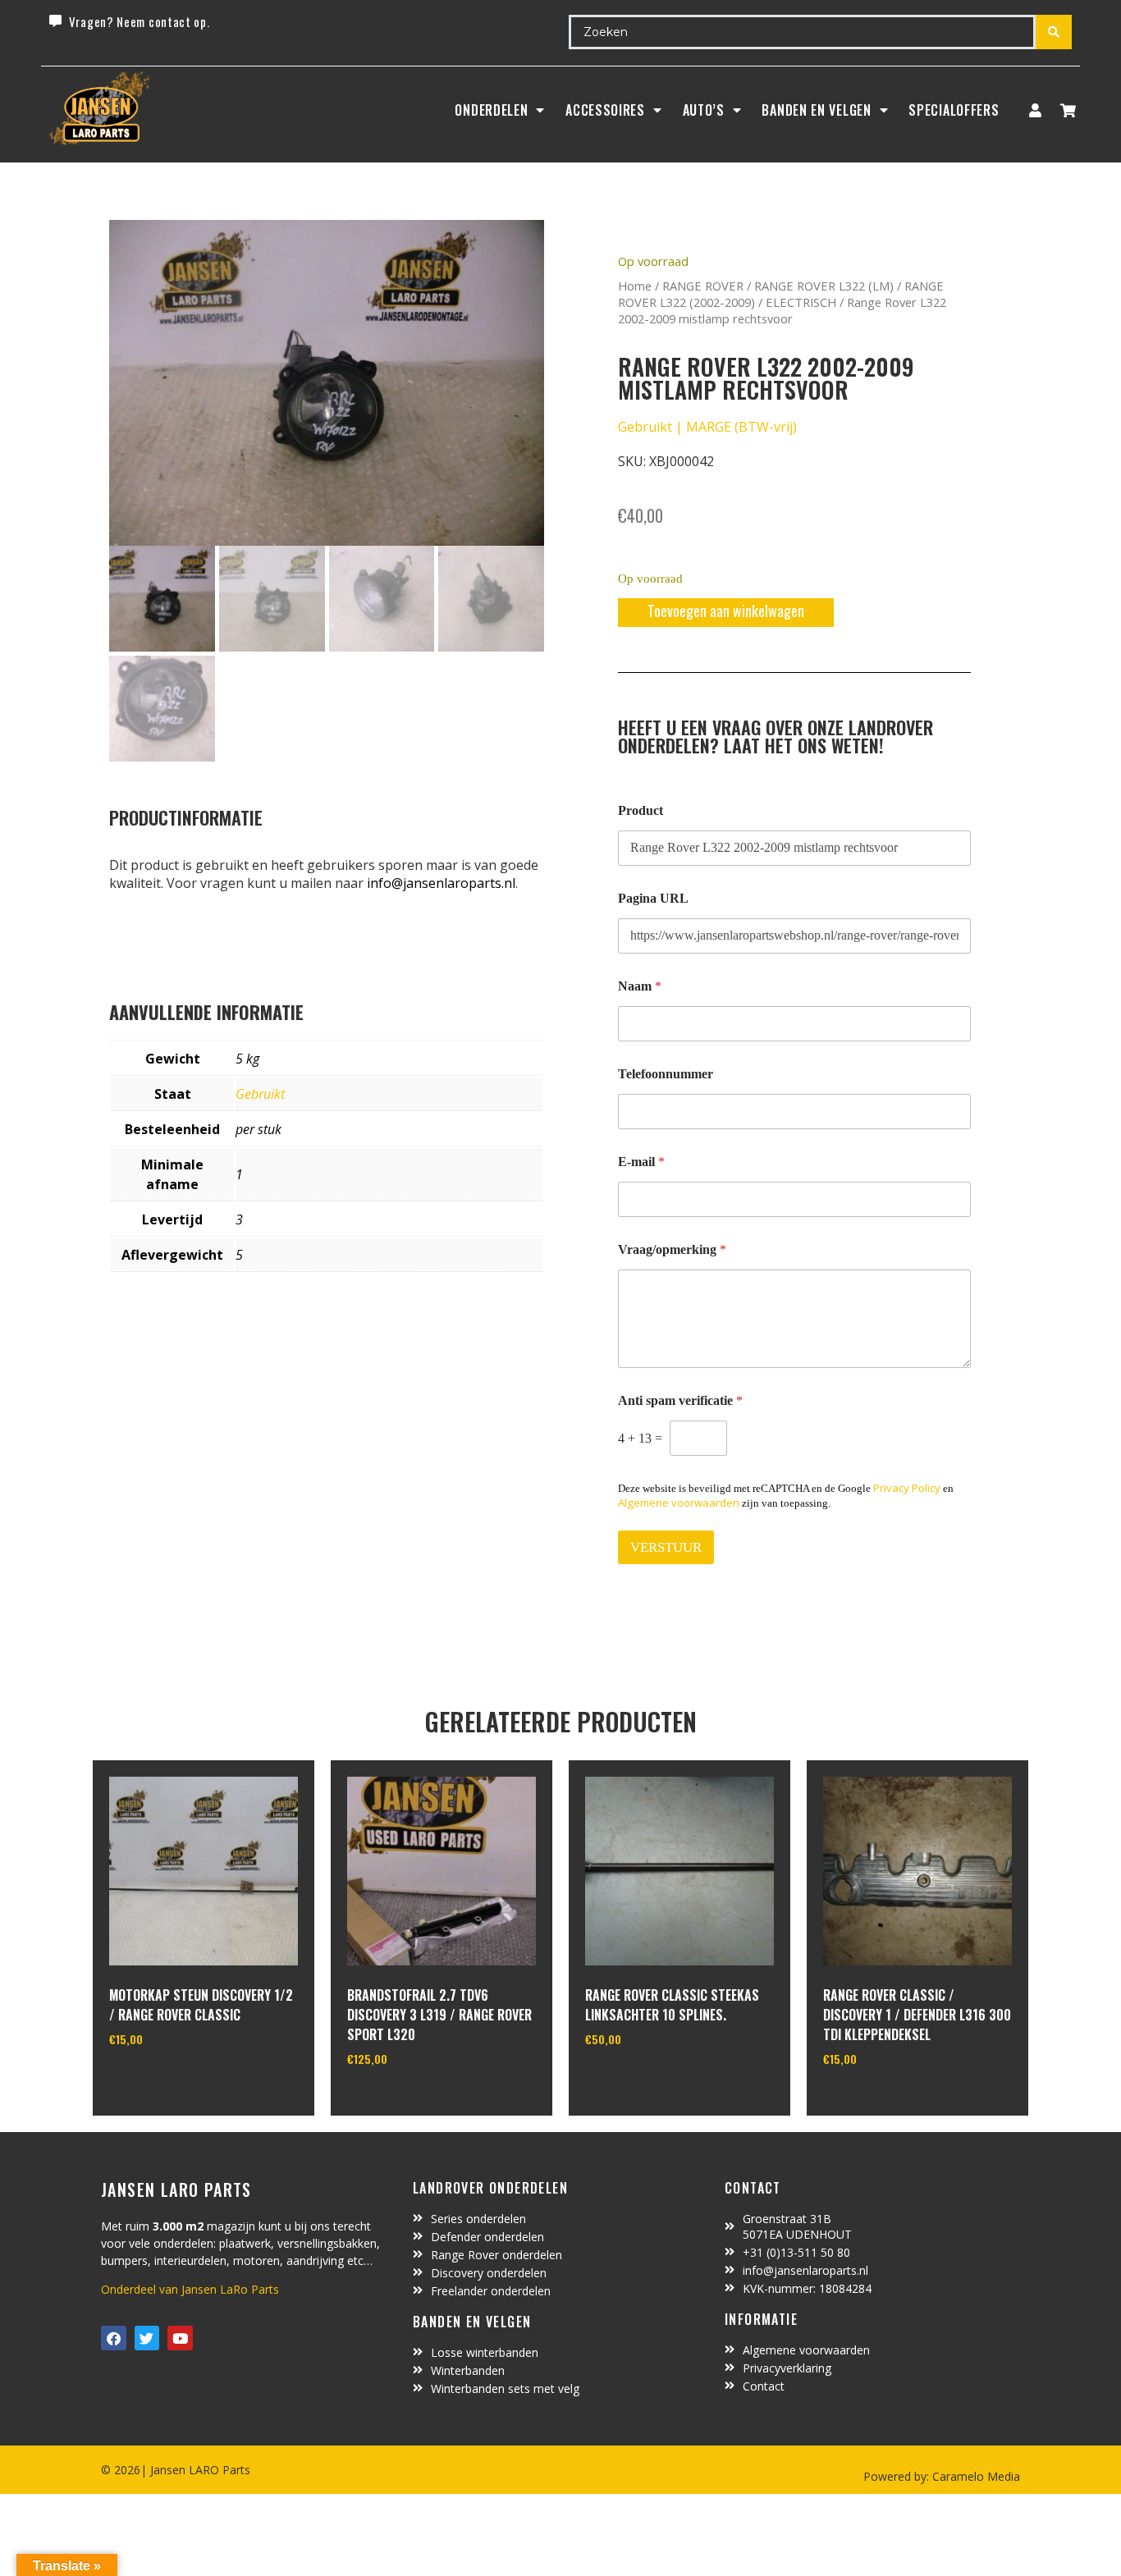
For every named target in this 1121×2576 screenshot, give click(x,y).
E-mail (641, 1162)
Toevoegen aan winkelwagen (726, 611)
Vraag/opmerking (672, 1249)
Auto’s (704, 110)
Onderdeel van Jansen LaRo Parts (190, 2289)
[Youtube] (180, 2338)
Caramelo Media (975, 2476)
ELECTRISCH (801, 302)
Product (641, 810)
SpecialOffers (954, 110)
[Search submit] (1054, 32)
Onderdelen (491, 110)
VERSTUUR (666, 1547)
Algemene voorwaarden (679, 1503)
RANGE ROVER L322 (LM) (824, 286)
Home (635, 286)
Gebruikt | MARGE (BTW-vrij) (707, 427)
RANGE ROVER (703, 286)
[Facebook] (114, 2338)
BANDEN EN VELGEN (816, 110)
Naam (640, 986)
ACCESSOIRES (605, 110)
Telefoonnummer (666, 1074)
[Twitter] (147, 2338)
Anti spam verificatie (680, 1400)
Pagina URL (653, 898)
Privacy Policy (907, 1488)
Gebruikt (260, 1094)
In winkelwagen (170, 2081)
